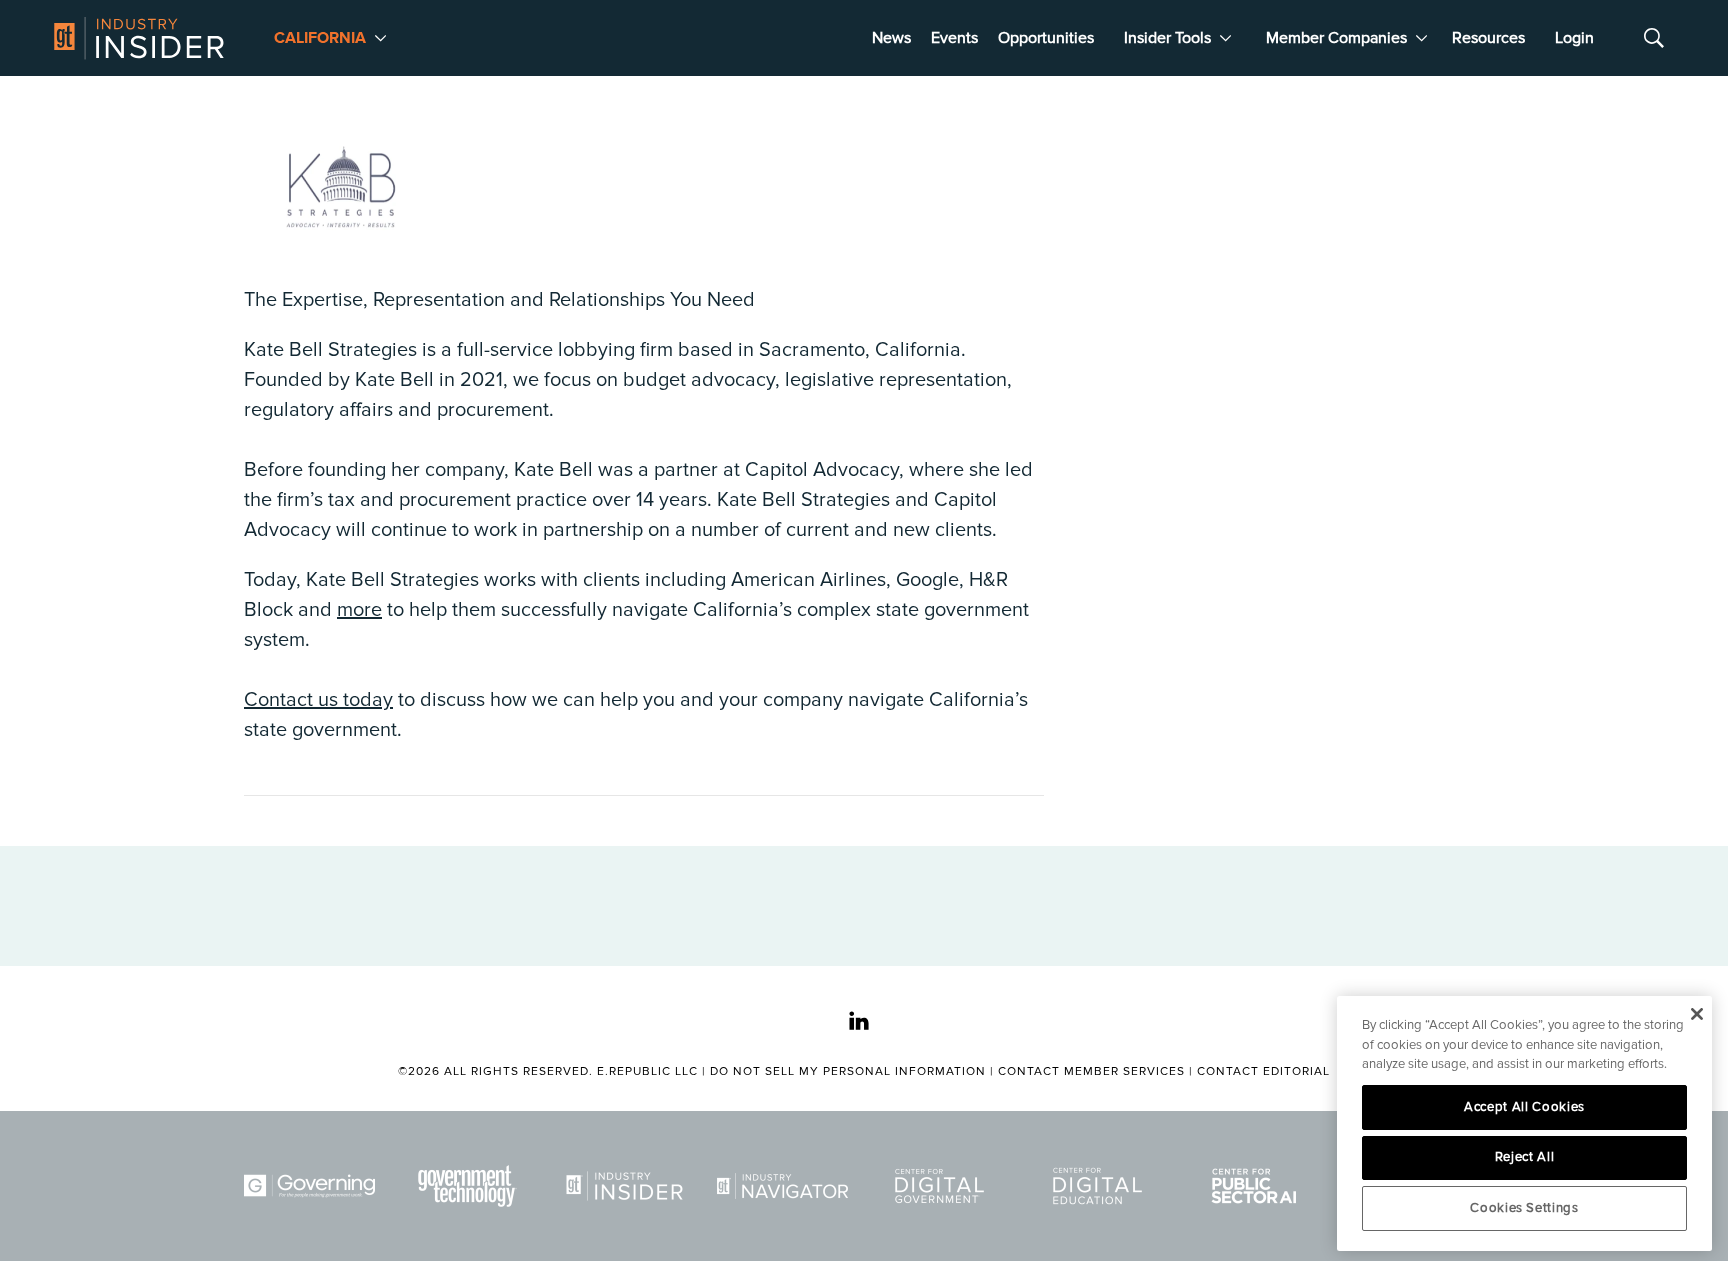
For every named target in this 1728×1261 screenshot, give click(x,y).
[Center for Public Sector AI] (1258, 1186)
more (359, 610)
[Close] (1696, 1014)
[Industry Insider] (628, 1186)
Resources (1488, 38)
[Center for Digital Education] (1101, 1186)
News (891, 38)
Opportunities (1046, 38)
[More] (380, 38)
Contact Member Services (1091, 1071)
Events (954, 38)
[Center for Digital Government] (943, 1186)
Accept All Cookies (1524, 1107)
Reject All (1525, 1157)
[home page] (139, 38)
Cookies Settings (1524, 1208)
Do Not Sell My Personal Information (848, 1071)
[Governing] (313, 1186)
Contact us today (318, 700)
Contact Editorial (1263, 1071)
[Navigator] (786, 1186)
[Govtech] (471, 1186)
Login (1574, 38)
